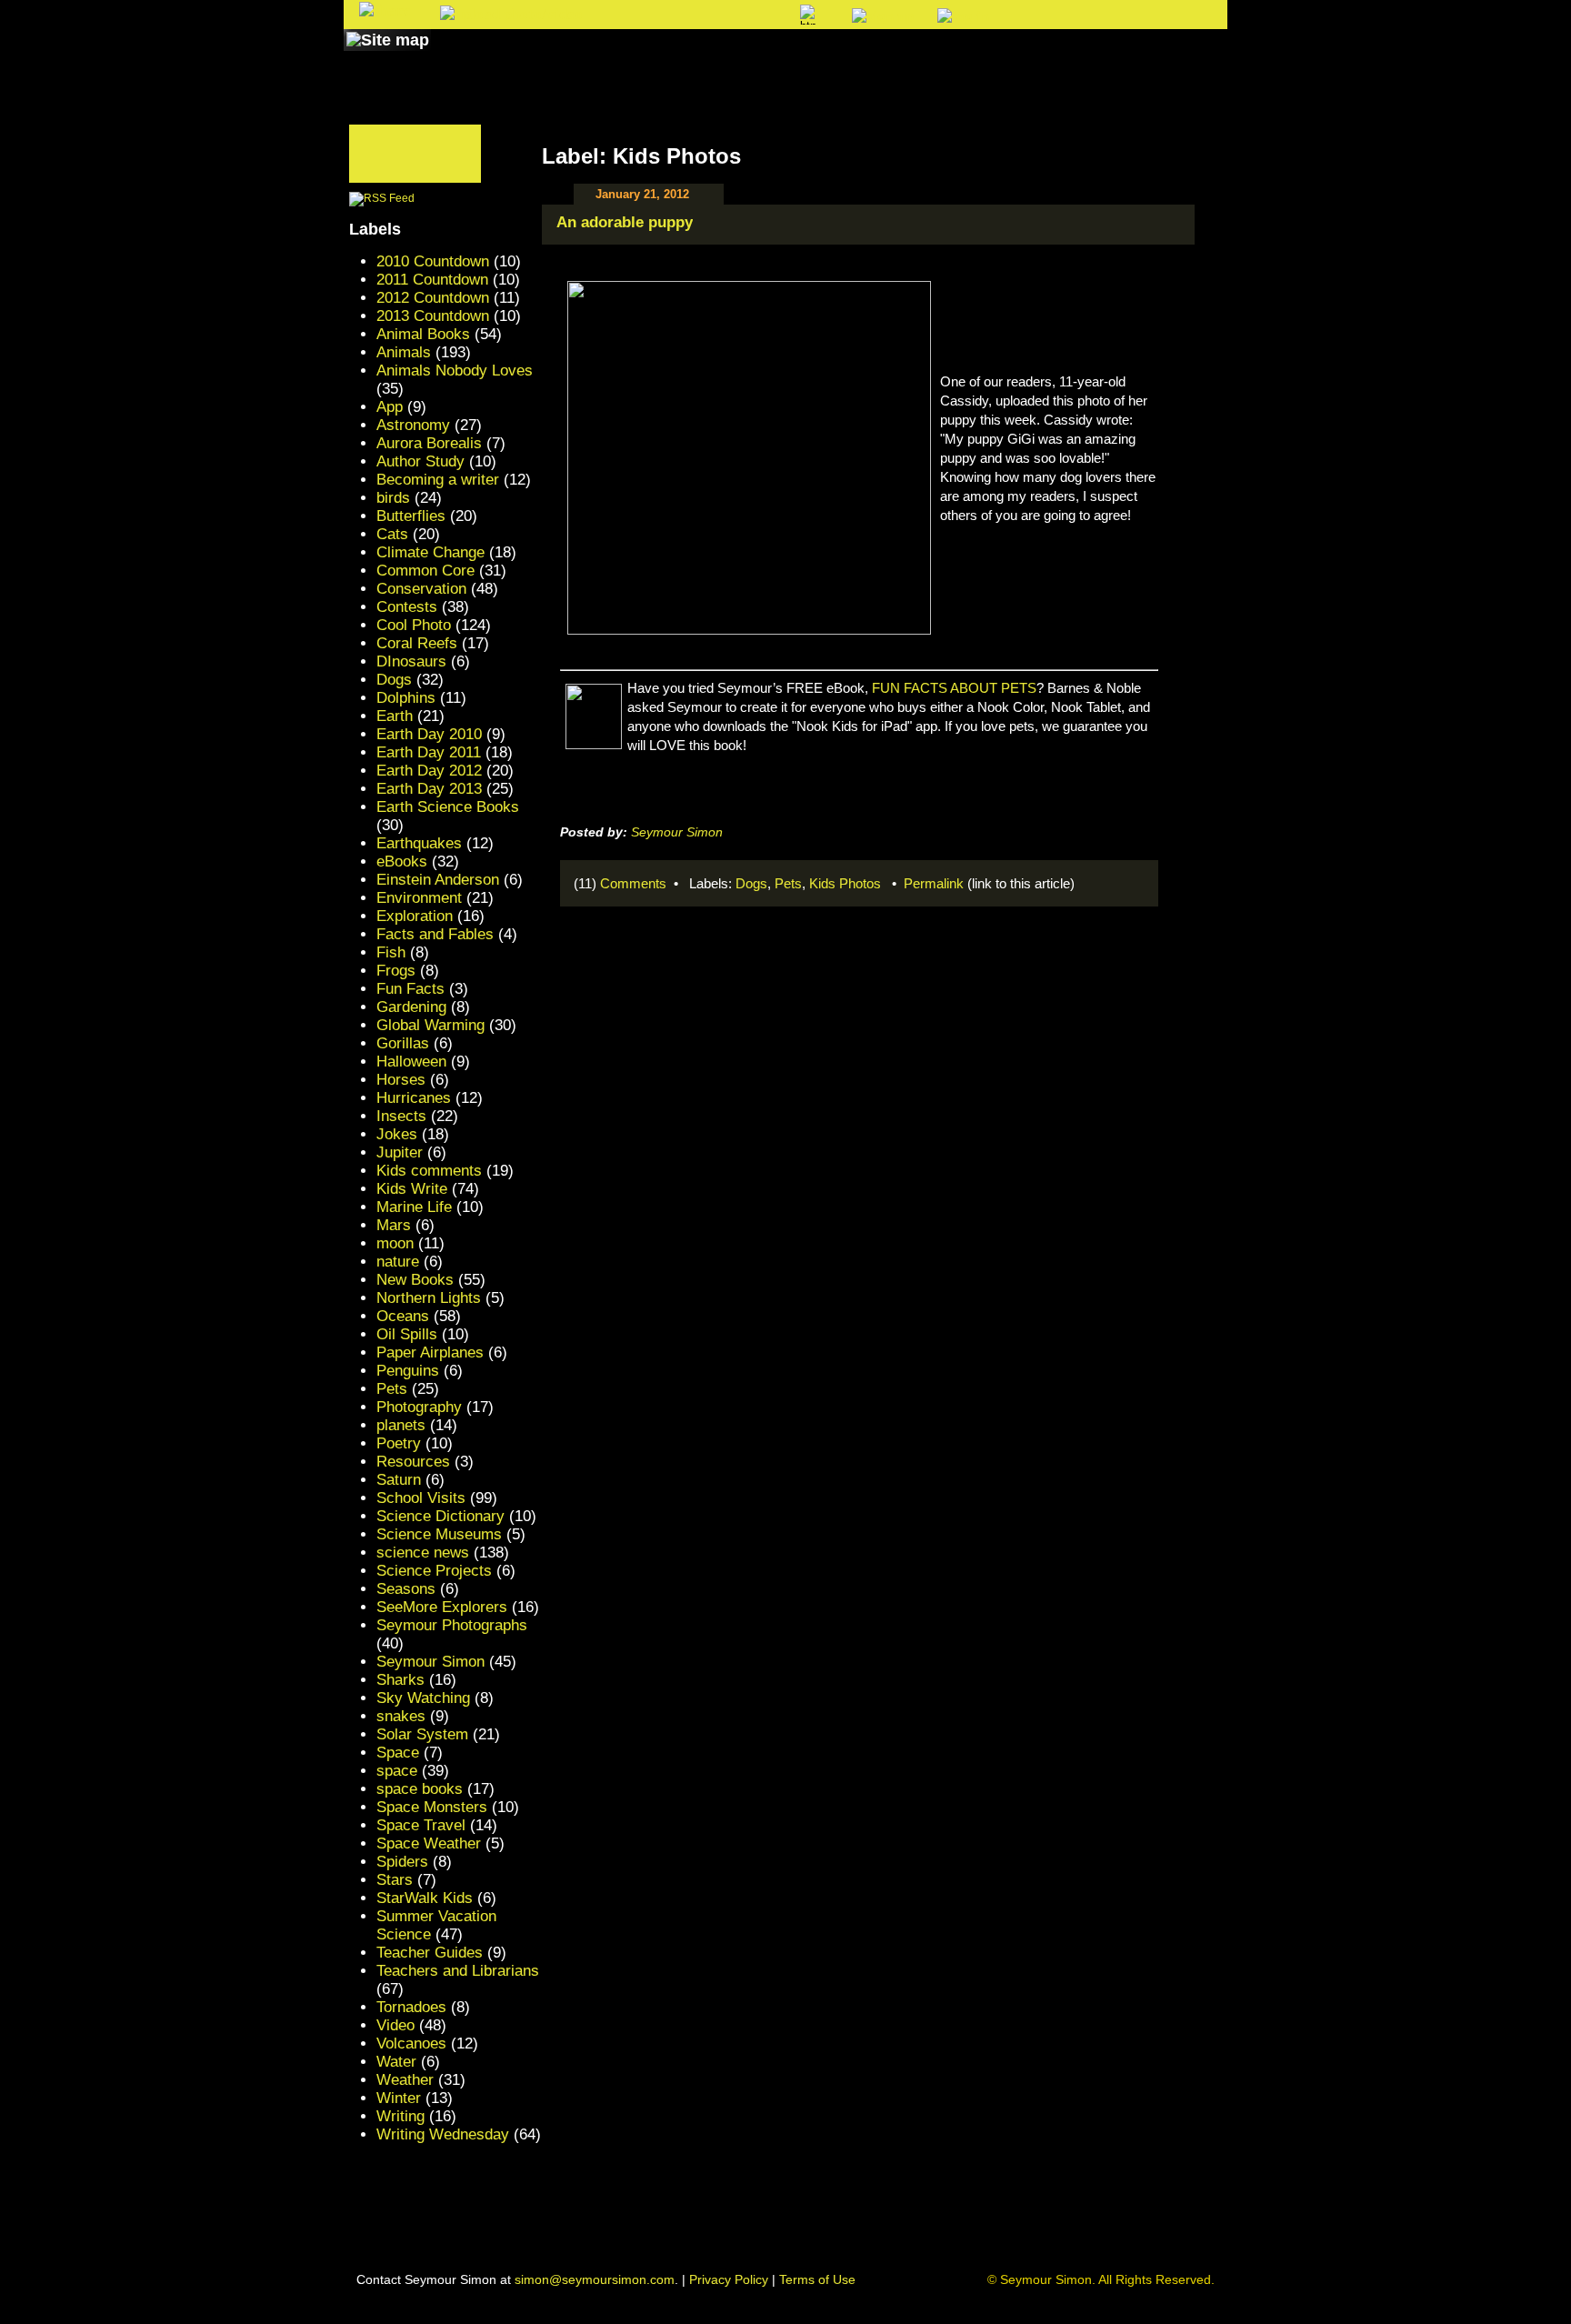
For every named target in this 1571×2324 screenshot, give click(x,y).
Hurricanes (414, 1098)
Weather (405, 2080)
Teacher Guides (430, 1953)
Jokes (397, 1134)
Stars (395, 1880)
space (397, 1771)
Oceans (403, 1316)
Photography (419, 1407)
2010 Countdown (433, 261)
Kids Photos (845, 883)
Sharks (400, 1680)
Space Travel (421, 1825)
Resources (413, 1462)
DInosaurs (411, 661)
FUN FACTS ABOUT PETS (954, 688)
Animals (404, 352)
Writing (400, 2116)
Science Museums (439, 1534)
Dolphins (406, 698)
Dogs (751, 883)
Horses (401, 1080)
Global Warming (430, 1025)
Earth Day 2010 (429, 734)
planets (401, 1425)
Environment (419, 898)
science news (423, 1553)
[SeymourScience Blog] (724, 57)
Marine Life (414, 1207)
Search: (637, 16)
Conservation (421, 589)
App (390, 407)
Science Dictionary (440, 1516)
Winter (399, 2098)
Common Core (425, 571)
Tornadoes (411, 2007)
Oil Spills (407, 1334)
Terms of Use (817, 2279)
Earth (395, 716)
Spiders (402, 1862)
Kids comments (429, 1171)
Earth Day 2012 (429, 771)
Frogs (396, 971)
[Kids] (829, 57)
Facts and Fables (435, 934)
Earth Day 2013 (429, 789)
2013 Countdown (433, 316)
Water (396, 2062)
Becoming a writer (438, 480)
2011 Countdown (432, 280)
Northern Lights (429, 1298)
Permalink (934, 883)
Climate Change (430, 552)
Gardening (411, 1007)
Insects (401, 1116)
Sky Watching (423, 1698)
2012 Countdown (433, 298)
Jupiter (400, 1152)
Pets (788, 883)
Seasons (406, 1589)
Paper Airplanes (430, 1352)
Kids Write (412, 1189)
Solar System (422, 1734)
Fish (391, 952)
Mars (394, 1225)
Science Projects (434, 1571)
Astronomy (413, 425)
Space (398, 1753)
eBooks (402, 861)
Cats (392, 534)
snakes (401, 1716)
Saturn (399, 1480)
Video (395, 2025)
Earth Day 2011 (429, 752)
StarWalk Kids (425, 1898)
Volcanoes (411, 2044)
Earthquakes (419, 843)
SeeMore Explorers (442, 1607)
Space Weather (429, 1843)
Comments (633, 883)
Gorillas (403, 1043)
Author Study (420, 461)
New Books (415, 1280)
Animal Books (423, 334)
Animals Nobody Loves (455, 371)
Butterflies (411, 516)
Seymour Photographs (452, 1625)
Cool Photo (414, 625)
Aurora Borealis (429, 443)
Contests (407, 607)
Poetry (399, 1443)
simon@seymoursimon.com (595, 2279)
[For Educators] (943, 57)
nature (398, 1262)
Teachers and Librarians (458, 1971)
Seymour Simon (677, 832)
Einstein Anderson (438, 880)
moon (395, 1243)
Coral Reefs (417, 643)
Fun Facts (410, 989)
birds (393, 498)
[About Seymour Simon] (585, 57)
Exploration (415, 916)
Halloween (411, 1062)
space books (420, 1789)
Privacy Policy (729, 2279)
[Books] (470, 57)
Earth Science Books (448, 807)
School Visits (421, 1498)
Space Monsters (432, 1807)
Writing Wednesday (443, 2134)
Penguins (408, 1371)
